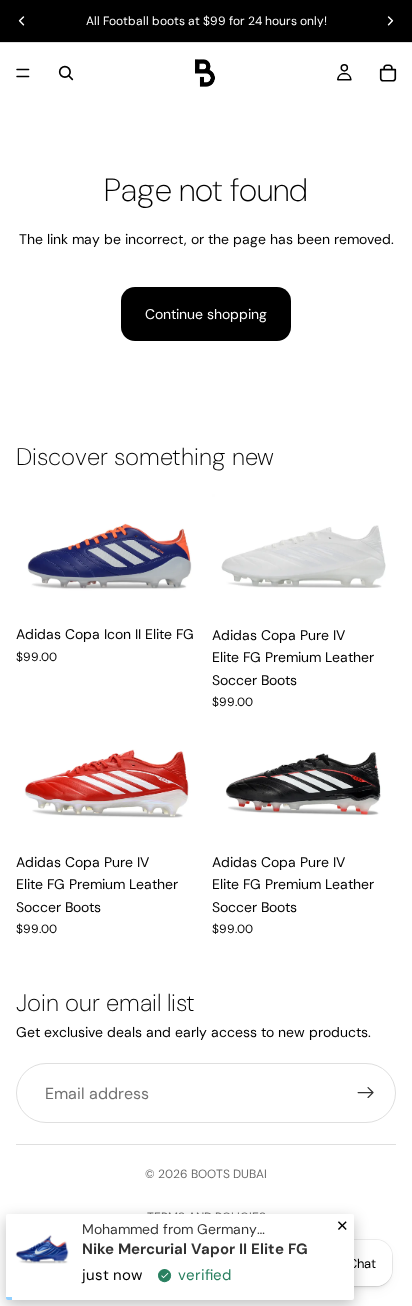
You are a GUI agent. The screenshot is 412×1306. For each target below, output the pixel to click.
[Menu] (23, 73)
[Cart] (388, 73)
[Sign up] (366, 1093)
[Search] (66, 73)
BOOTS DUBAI (229, 1174)
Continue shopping (206, 314)
